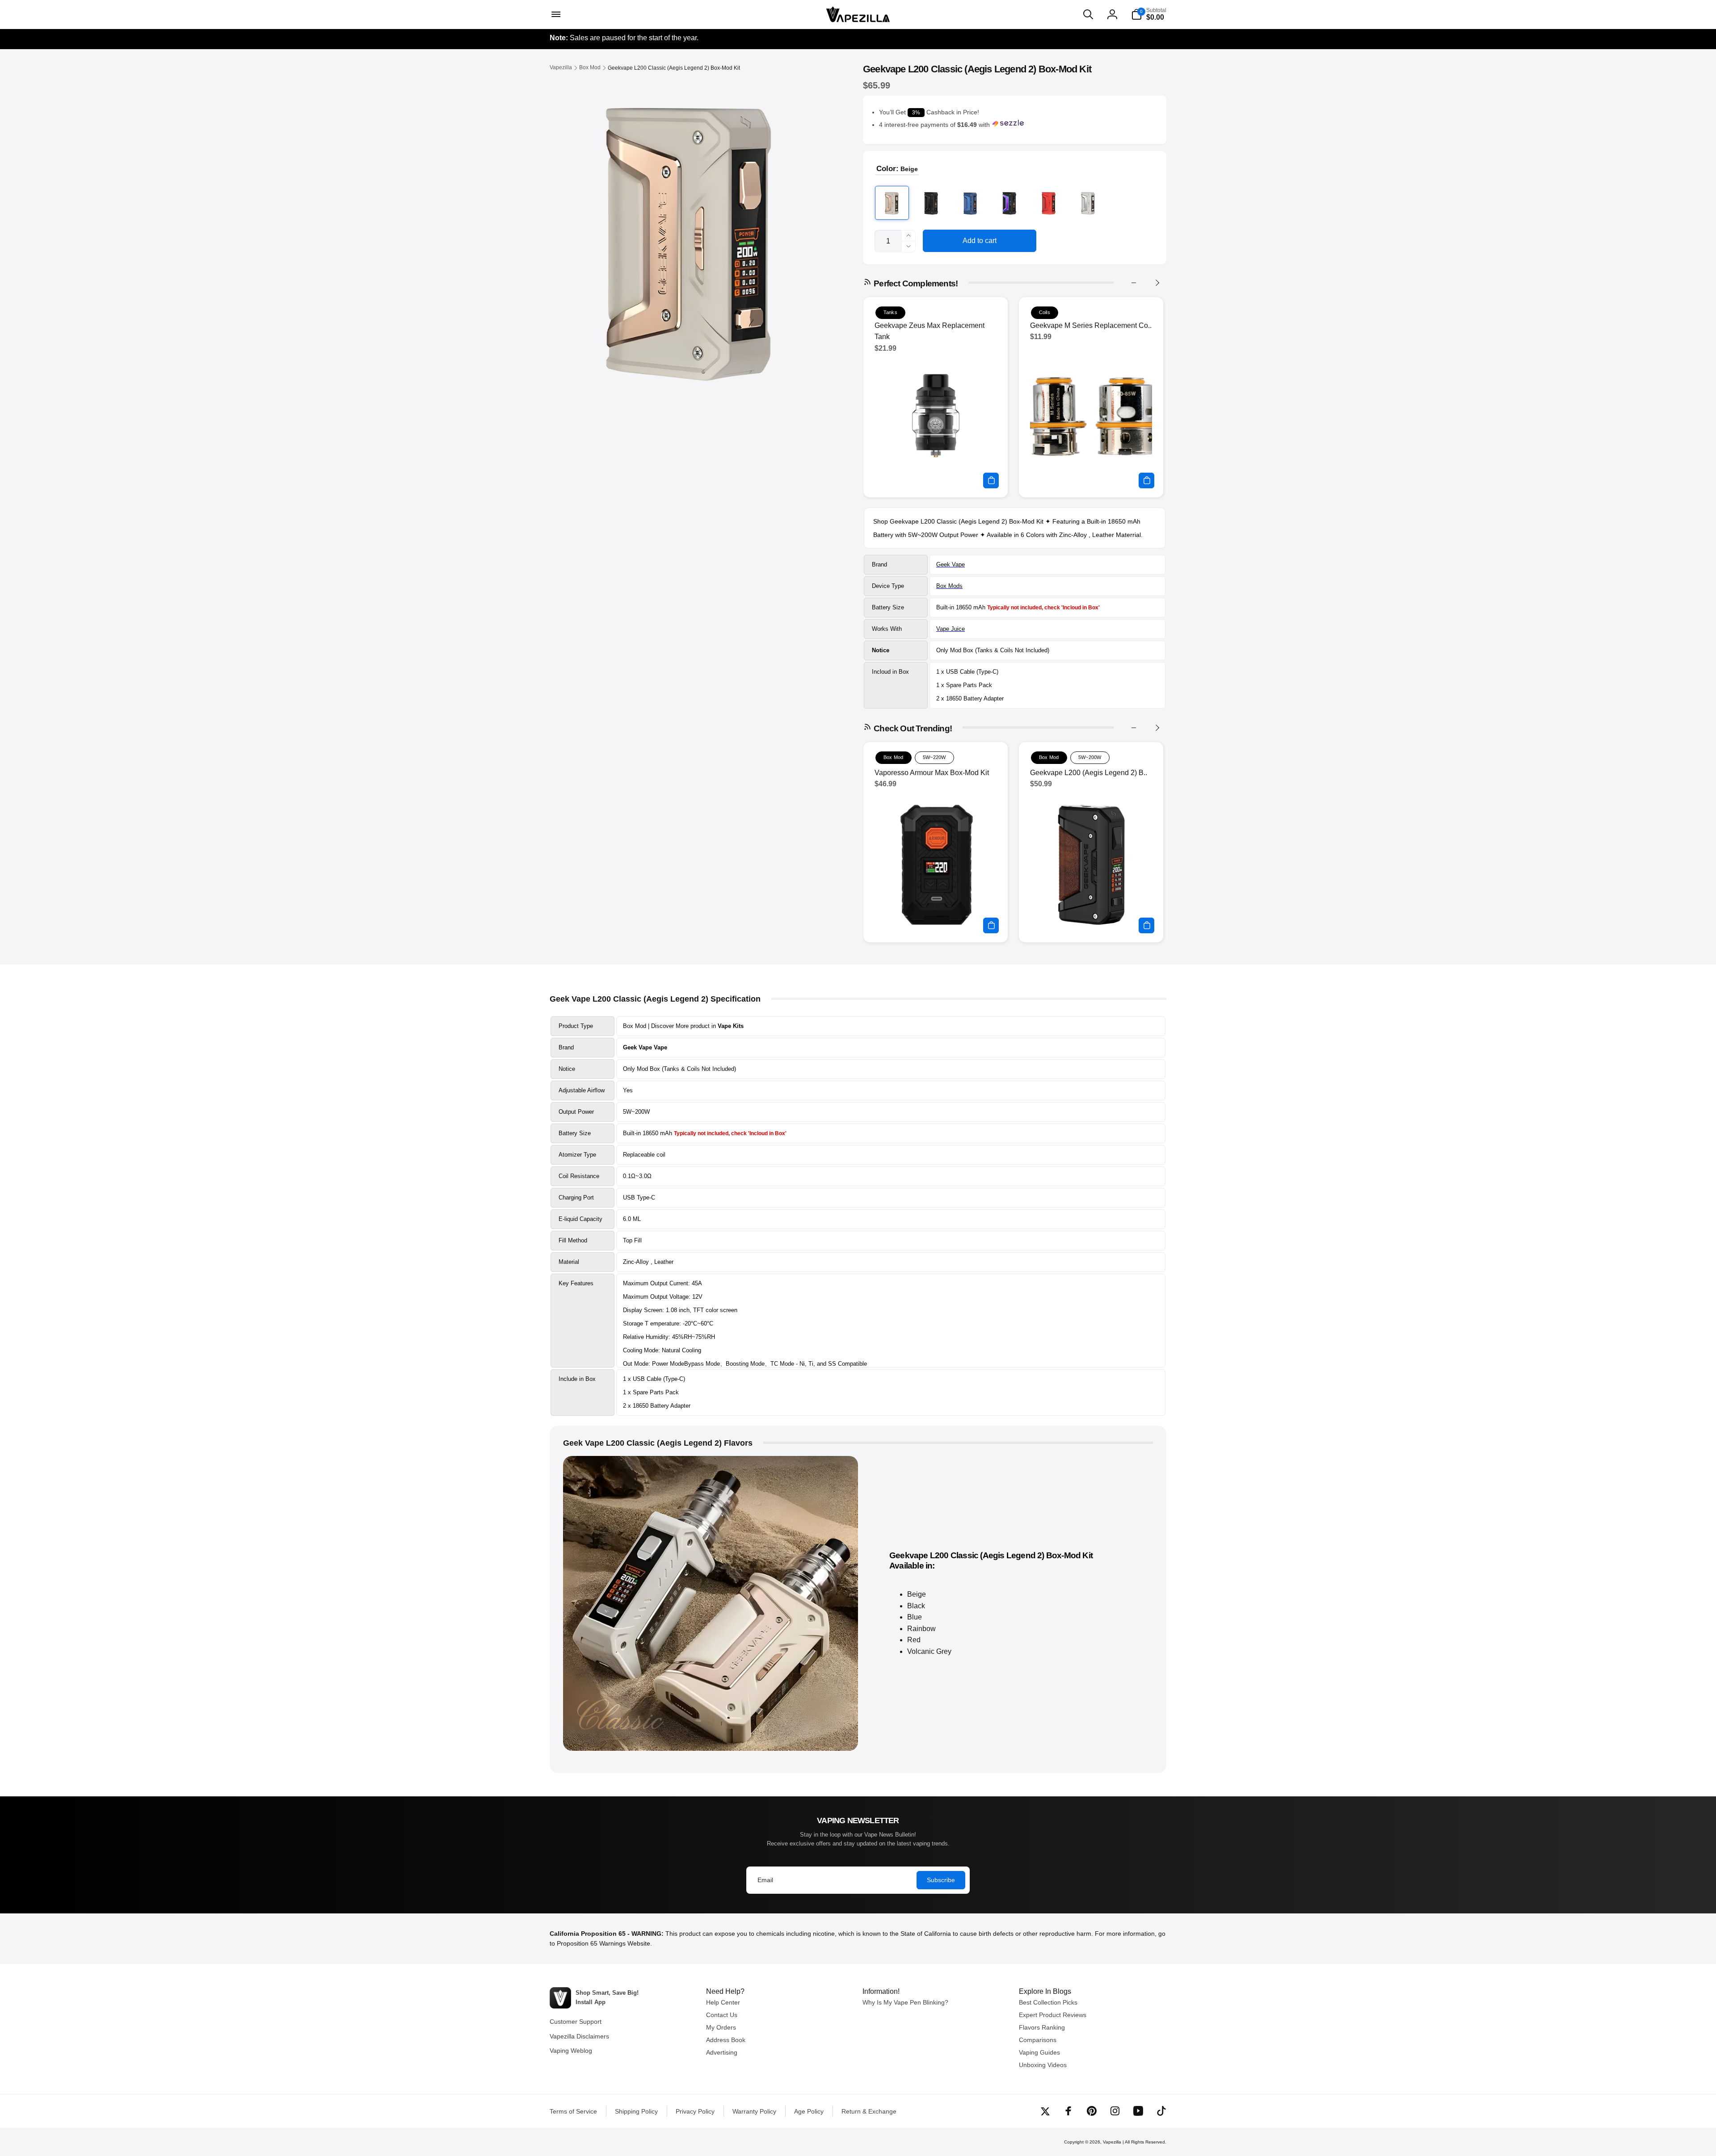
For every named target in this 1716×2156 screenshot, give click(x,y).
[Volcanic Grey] (1088, 203)
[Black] (931, 203)
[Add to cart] (991, 480)
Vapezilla (1112, 2142)
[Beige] (892, 203)
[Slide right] (1157, 283)
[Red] (1049, 203)
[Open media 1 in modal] (688, 237)
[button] (555, 14)
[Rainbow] (1009, 203)
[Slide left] (1134, 283)
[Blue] (971, 203)
